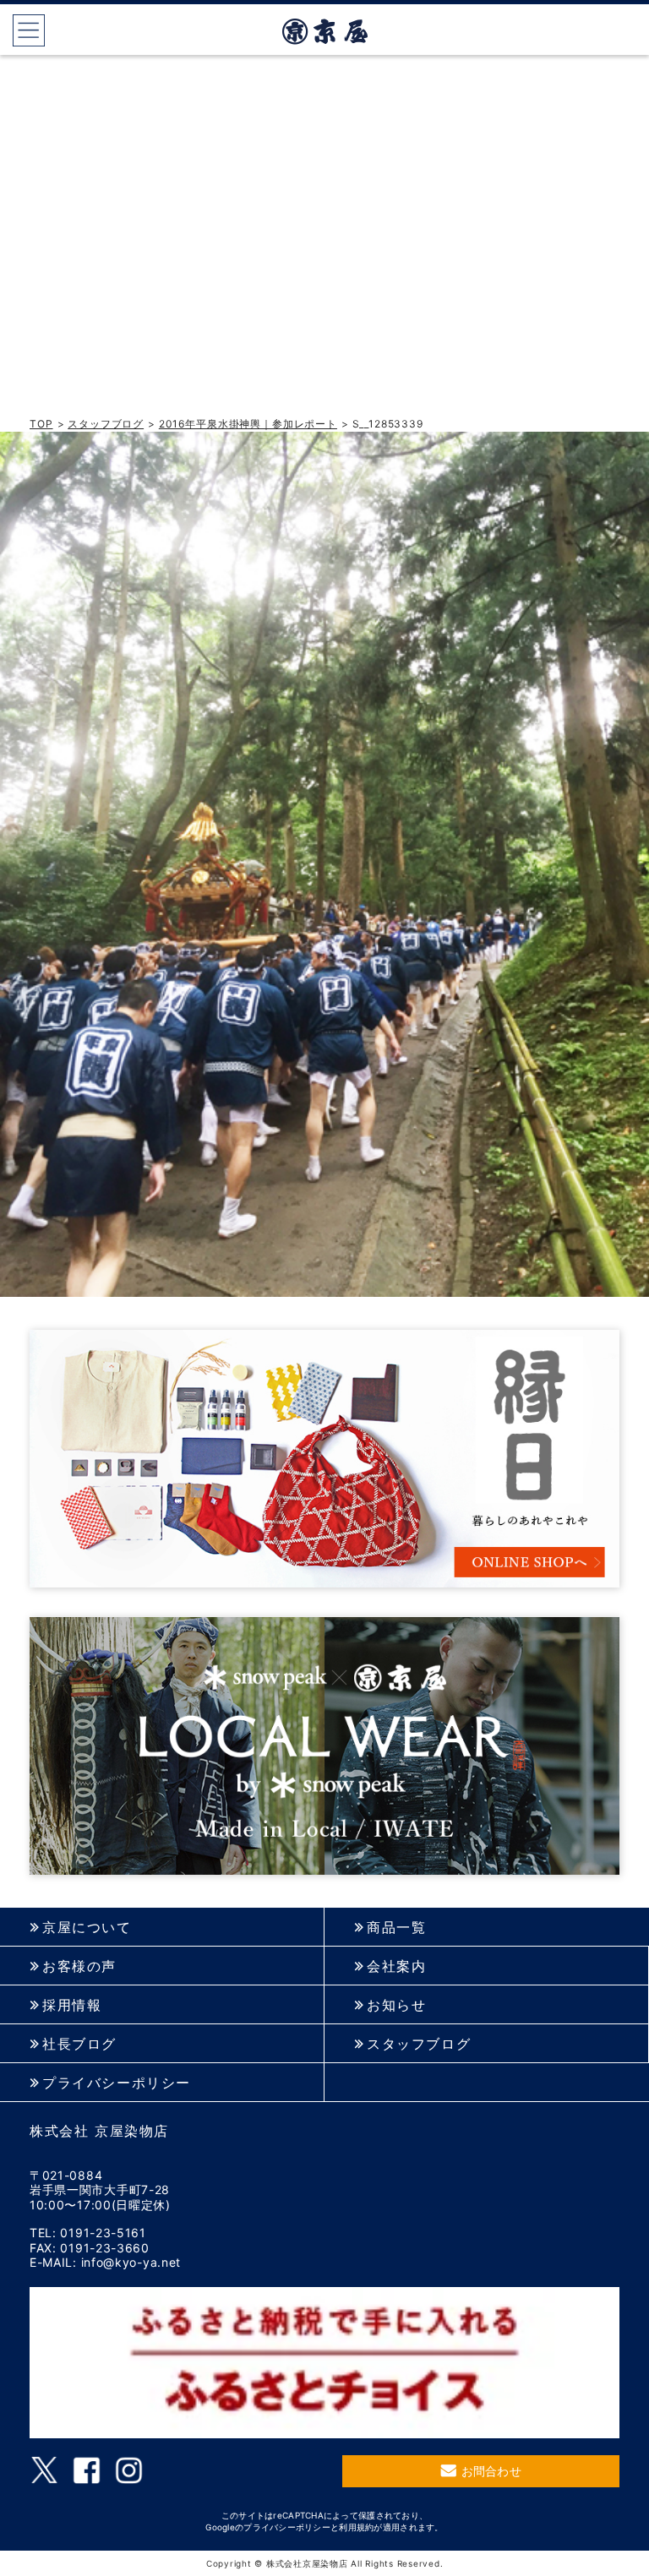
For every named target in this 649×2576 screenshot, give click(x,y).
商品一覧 (396, 1928)
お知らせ (396, 2005)
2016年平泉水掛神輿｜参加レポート (248, 424)
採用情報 (72, 2005)
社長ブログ (79, 2044)
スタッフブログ (106, 424)
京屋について (87, 1928)
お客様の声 (79, 1966)
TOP (41, 424)
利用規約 (356, 2527)
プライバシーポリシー (117, 2083)
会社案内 (396, 1966)
